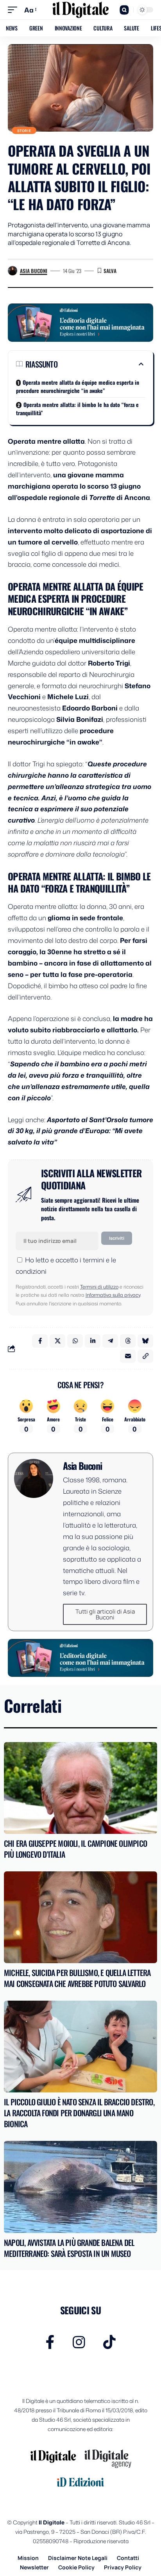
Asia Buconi (34, 271)
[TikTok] (109, 2342)
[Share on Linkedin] (93, 1341)
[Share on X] (57, 1341)
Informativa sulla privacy (113, 1295)
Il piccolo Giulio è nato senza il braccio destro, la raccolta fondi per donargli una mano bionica (79, 2113)
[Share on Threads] (128, 1341)
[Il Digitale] (81, 10)
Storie (24, 131)
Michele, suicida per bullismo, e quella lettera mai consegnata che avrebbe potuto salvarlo (77, 1978)
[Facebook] (50, 2342)
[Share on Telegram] (110, 1341)
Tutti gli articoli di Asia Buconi (105, 1614)
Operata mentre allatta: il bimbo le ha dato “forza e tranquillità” (77, 409)
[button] (14, 10)
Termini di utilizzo (99, 1287)
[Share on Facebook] (40, 1341)
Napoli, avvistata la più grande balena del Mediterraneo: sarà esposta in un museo (69, 2248)
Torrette (103, 497)
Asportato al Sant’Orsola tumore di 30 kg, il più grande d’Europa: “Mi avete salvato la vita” (80, 1131)
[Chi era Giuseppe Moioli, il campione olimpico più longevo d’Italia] (80, 1788)
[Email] (128, 1356)
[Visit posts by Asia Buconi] (13, 271)
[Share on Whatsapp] (75, 1341)
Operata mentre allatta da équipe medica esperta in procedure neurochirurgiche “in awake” (78, 386)
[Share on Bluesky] (145, 1341)
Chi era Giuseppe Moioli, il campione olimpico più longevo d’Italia (75, 1849)
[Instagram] (79, 2342)
